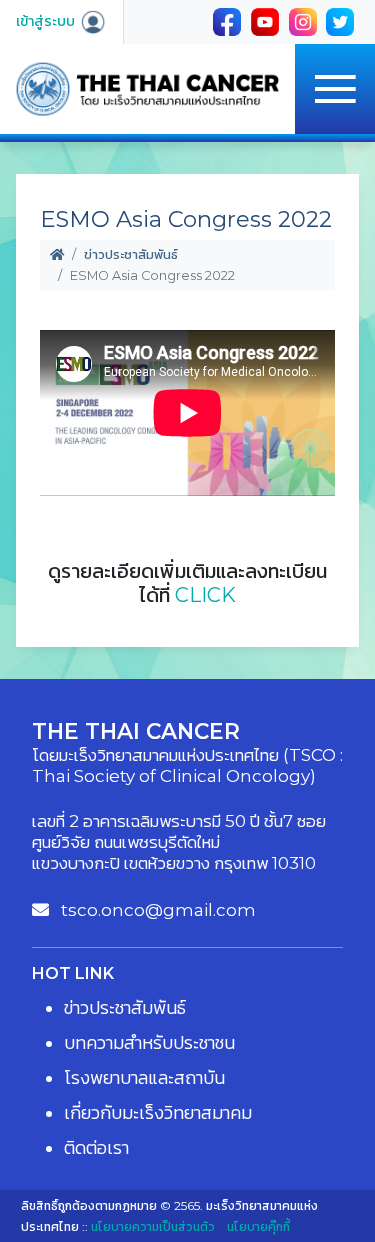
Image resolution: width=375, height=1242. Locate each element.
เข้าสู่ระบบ (47, 21)
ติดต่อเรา (96, 1148)
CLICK (205, 595)
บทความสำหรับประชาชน (149, 1043)
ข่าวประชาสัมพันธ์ (131, 254)
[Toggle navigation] (335, 89)
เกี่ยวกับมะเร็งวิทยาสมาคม (158, 1113)
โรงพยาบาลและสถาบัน (144, 1078)
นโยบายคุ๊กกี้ (258, 1226)
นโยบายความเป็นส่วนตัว (153, 1226)
